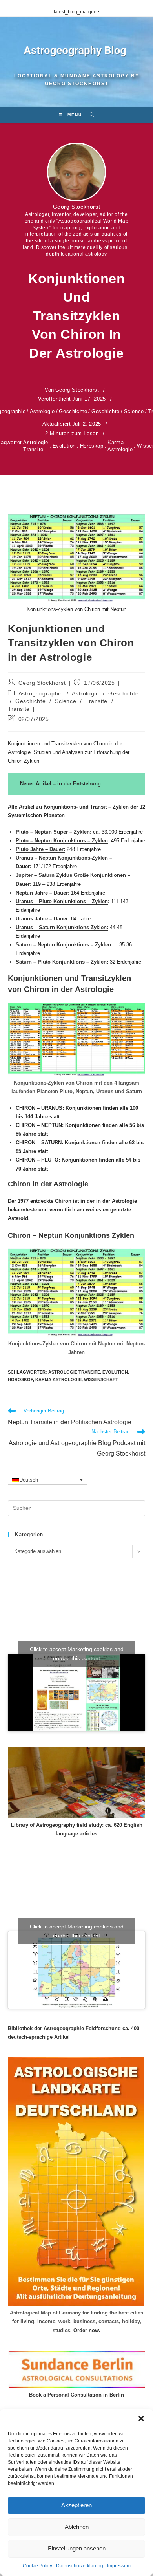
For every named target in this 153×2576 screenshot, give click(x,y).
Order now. (87, 2330)
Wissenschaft (101, 1379)
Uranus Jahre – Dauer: (43, 919)
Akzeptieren (76, 2505)
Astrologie (42, 411)
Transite (97, 701)
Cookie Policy (37, 2566)
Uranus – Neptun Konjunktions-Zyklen (62, 858)
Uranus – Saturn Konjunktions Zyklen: (62, 927)
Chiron (64, 1201)
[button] (141, 2419)
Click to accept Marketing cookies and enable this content (77, 1654)
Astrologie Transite (36, 446)
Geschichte (73, 411)
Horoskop (92, 446)
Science (134, 411)
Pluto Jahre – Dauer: (40, 849)
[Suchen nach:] (89, 115)
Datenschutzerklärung (80, 2566)
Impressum (119, 2566)
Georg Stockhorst (77, 207)
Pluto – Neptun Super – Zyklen (53, 832)
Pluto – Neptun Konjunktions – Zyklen (62, 841)
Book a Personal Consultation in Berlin (76, 2395)
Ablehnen (77, 2527)
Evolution (64, 446)
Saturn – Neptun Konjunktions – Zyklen (63, 945)
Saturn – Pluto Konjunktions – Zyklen (61, 962)
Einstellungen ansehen (77, 2548)
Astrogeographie (41, 693)
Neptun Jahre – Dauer (42, 893)
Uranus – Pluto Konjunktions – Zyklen (62, 901)
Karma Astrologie (120, 446)
